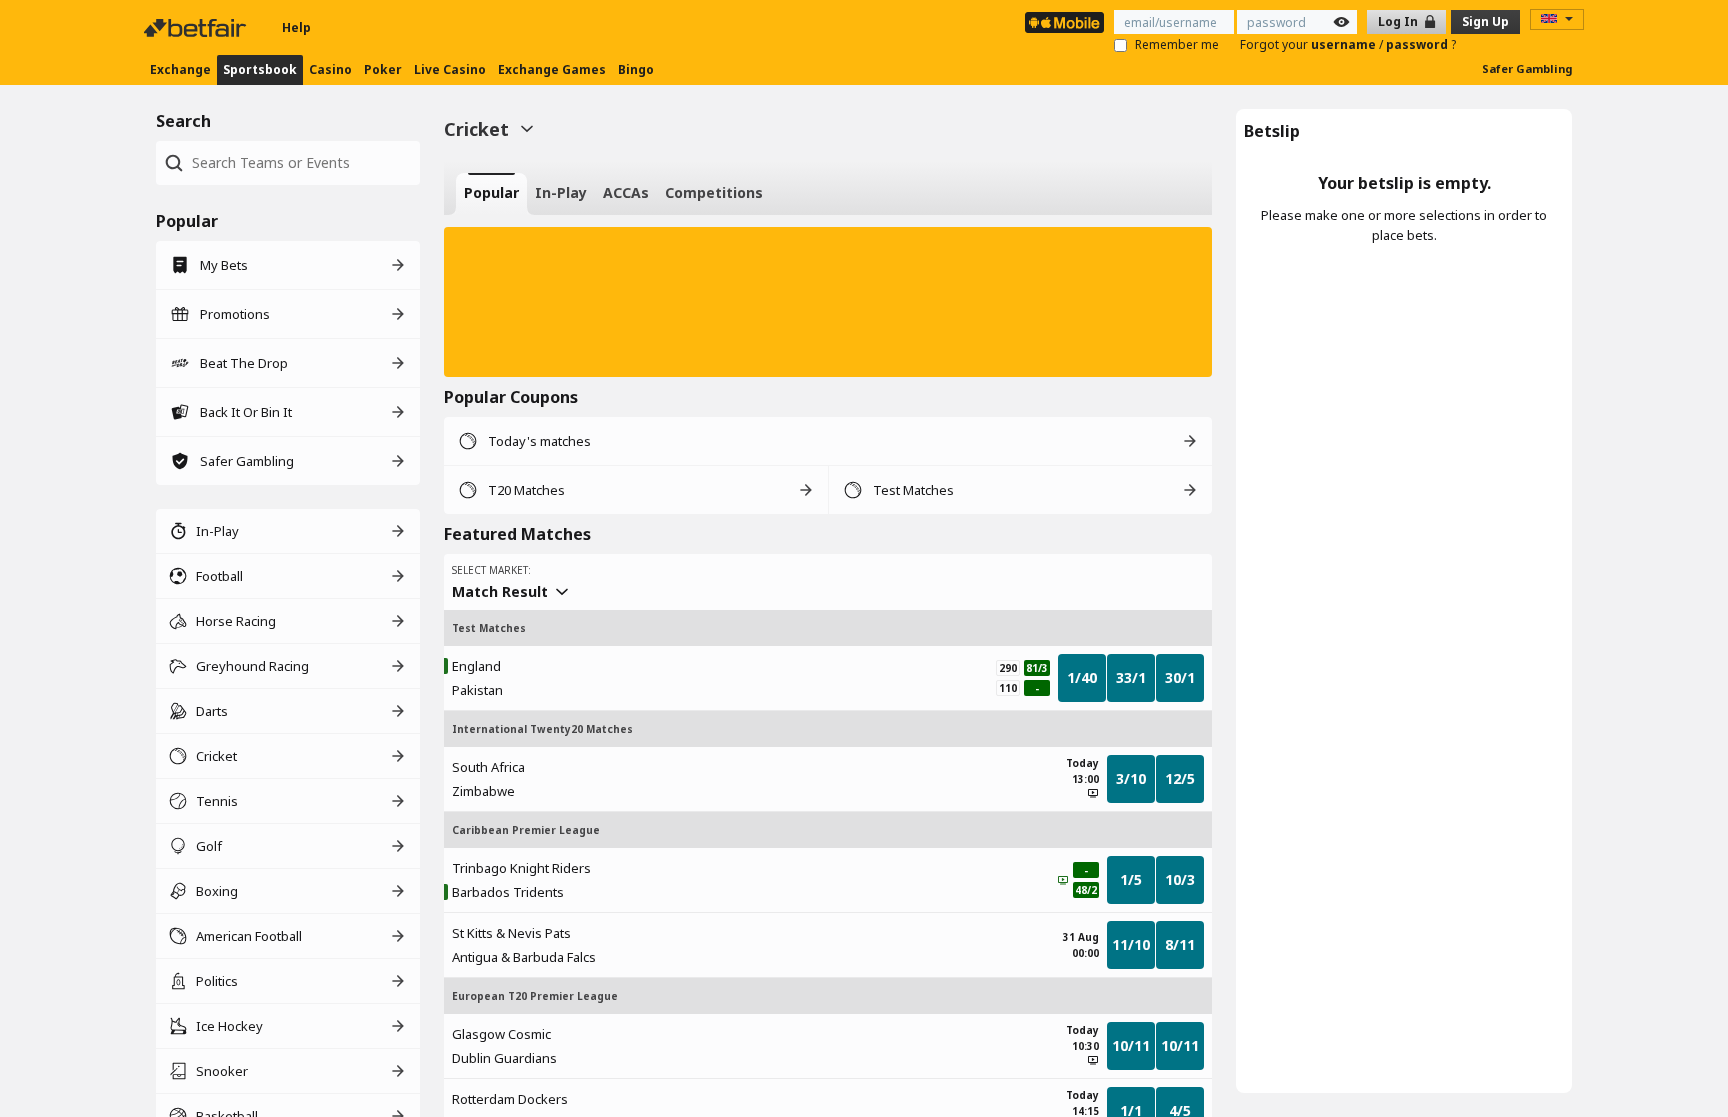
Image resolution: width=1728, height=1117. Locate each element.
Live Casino (450, 69)
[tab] (491, 194)
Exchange (180, 69)
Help (296, 27)
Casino (330, 69)
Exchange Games (552, 69)
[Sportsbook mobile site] (1064, 22)
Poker (383, 69)
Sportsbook (260, 69)
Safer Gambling (1527, 68)
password (1418, 44)
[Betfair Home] (197, 28)
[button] (828, 302)
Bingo (636, 69)
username (1345, 44)
